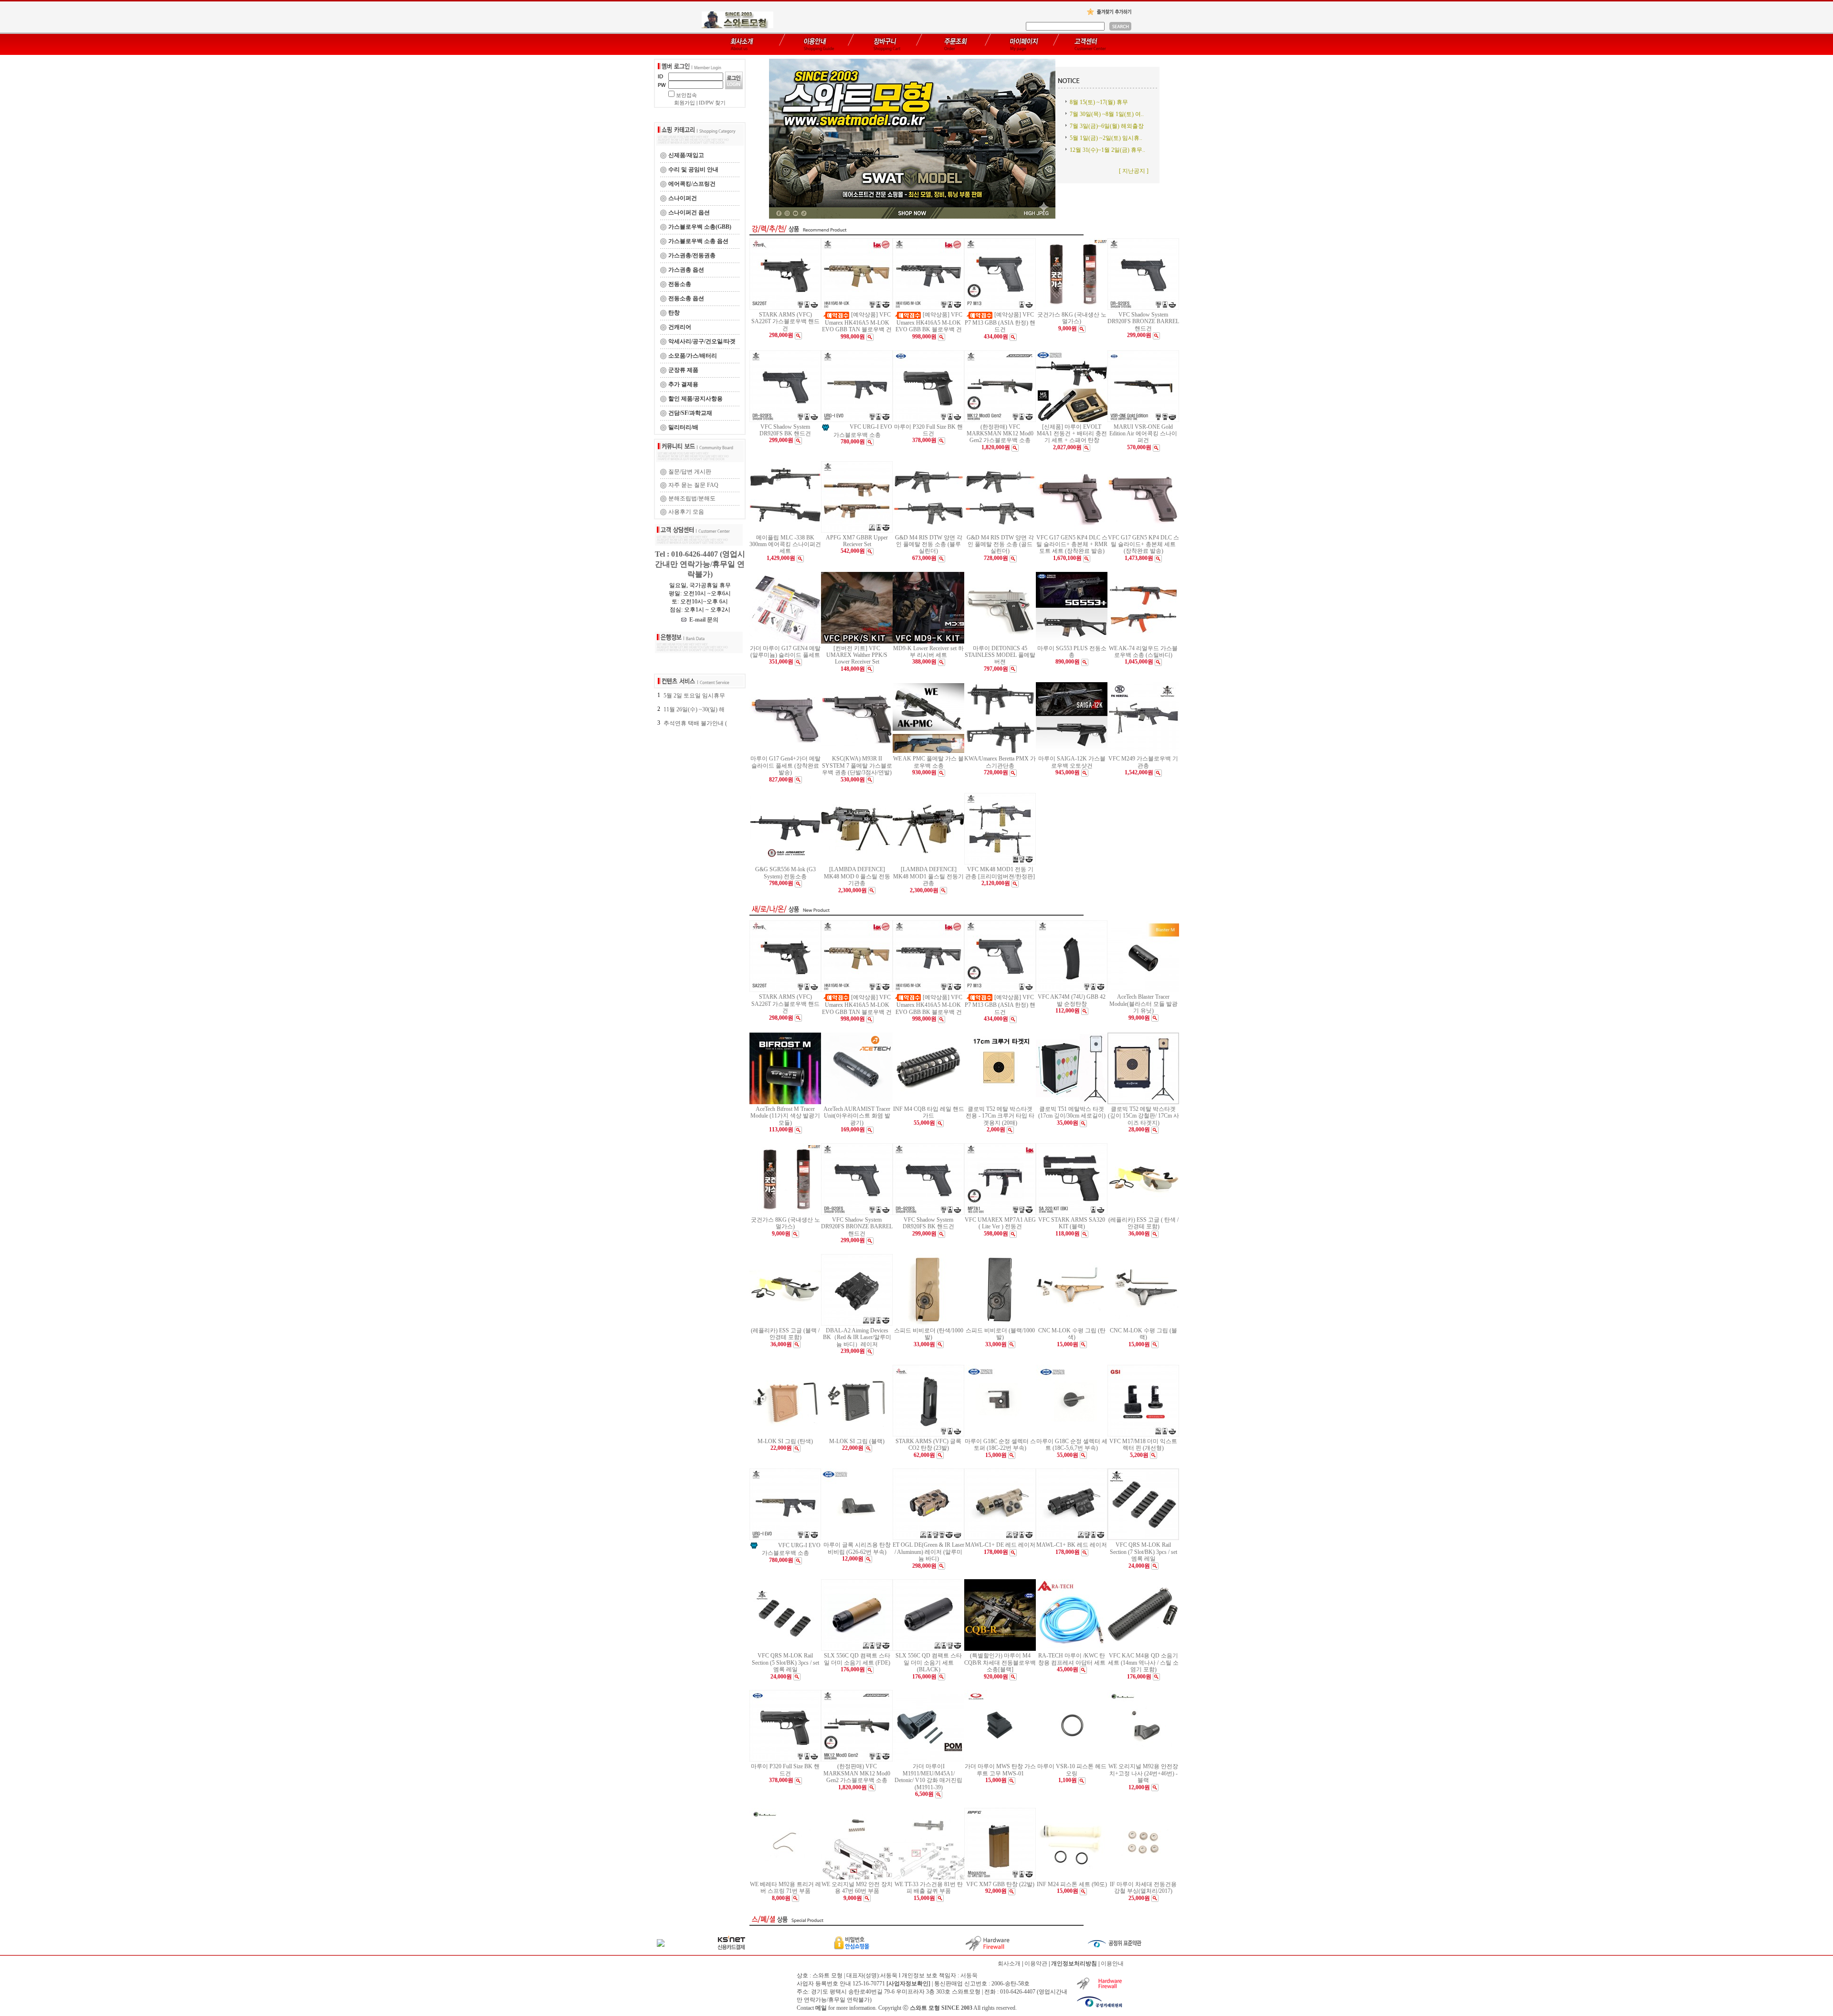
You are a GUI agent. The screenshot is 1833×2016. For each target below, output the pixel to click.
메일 (821, 2008)
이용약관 (1036, 1963)
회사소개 (1009, 1963)
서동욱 (969, 1975)
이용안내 (1112, 1963)
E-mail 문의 (702, 620)
